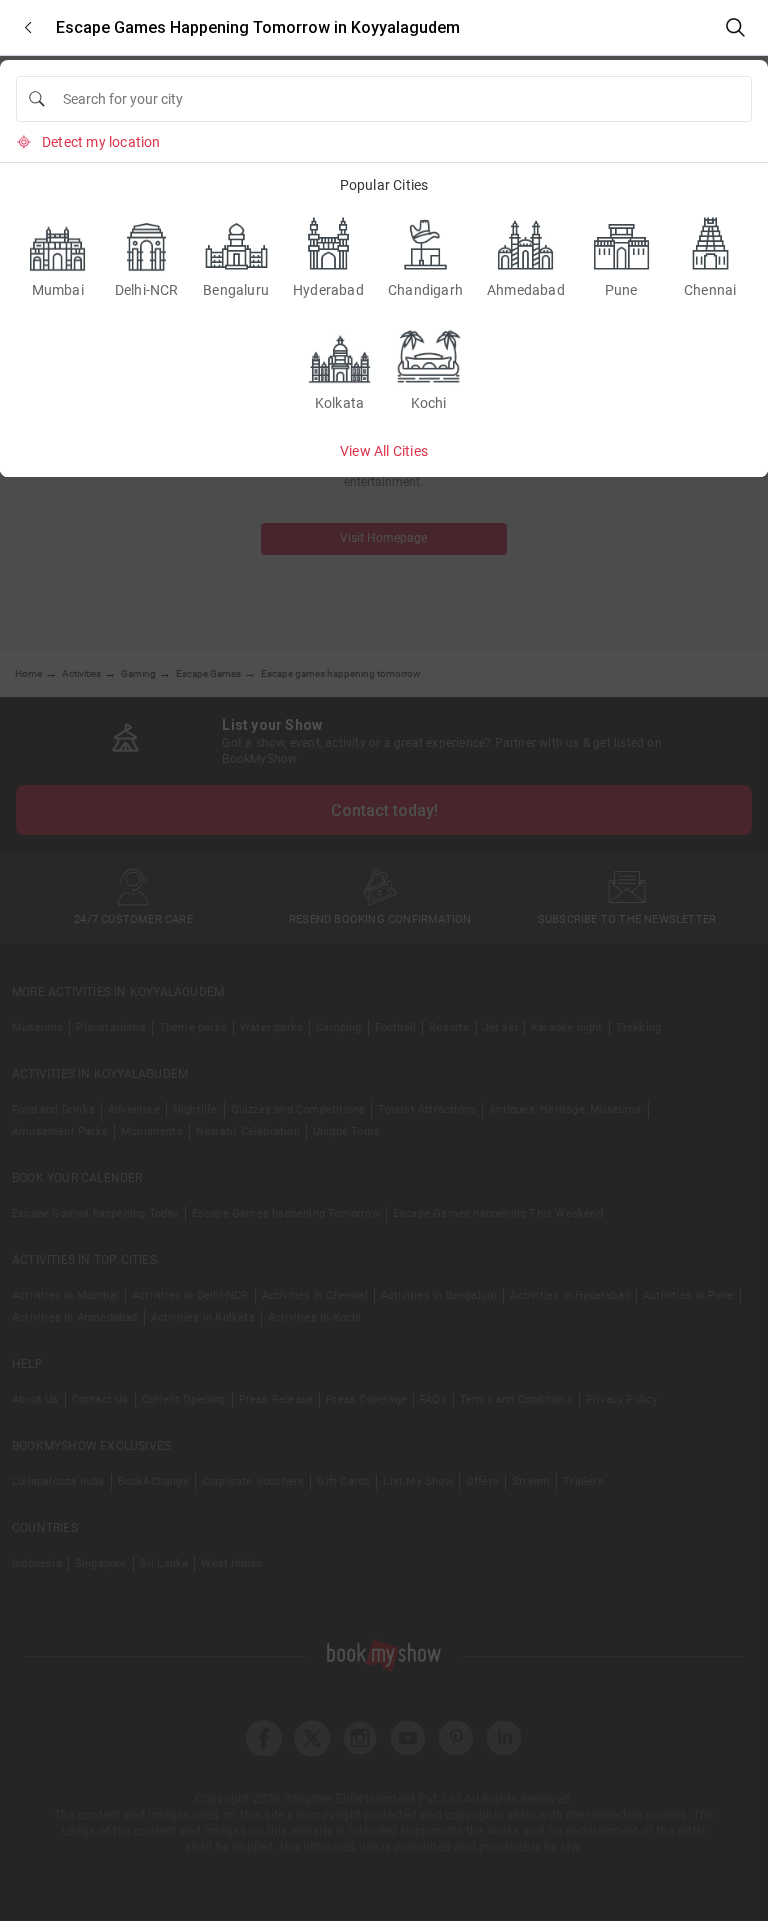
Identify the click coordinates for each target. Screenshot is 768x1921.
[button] (28, 27)
